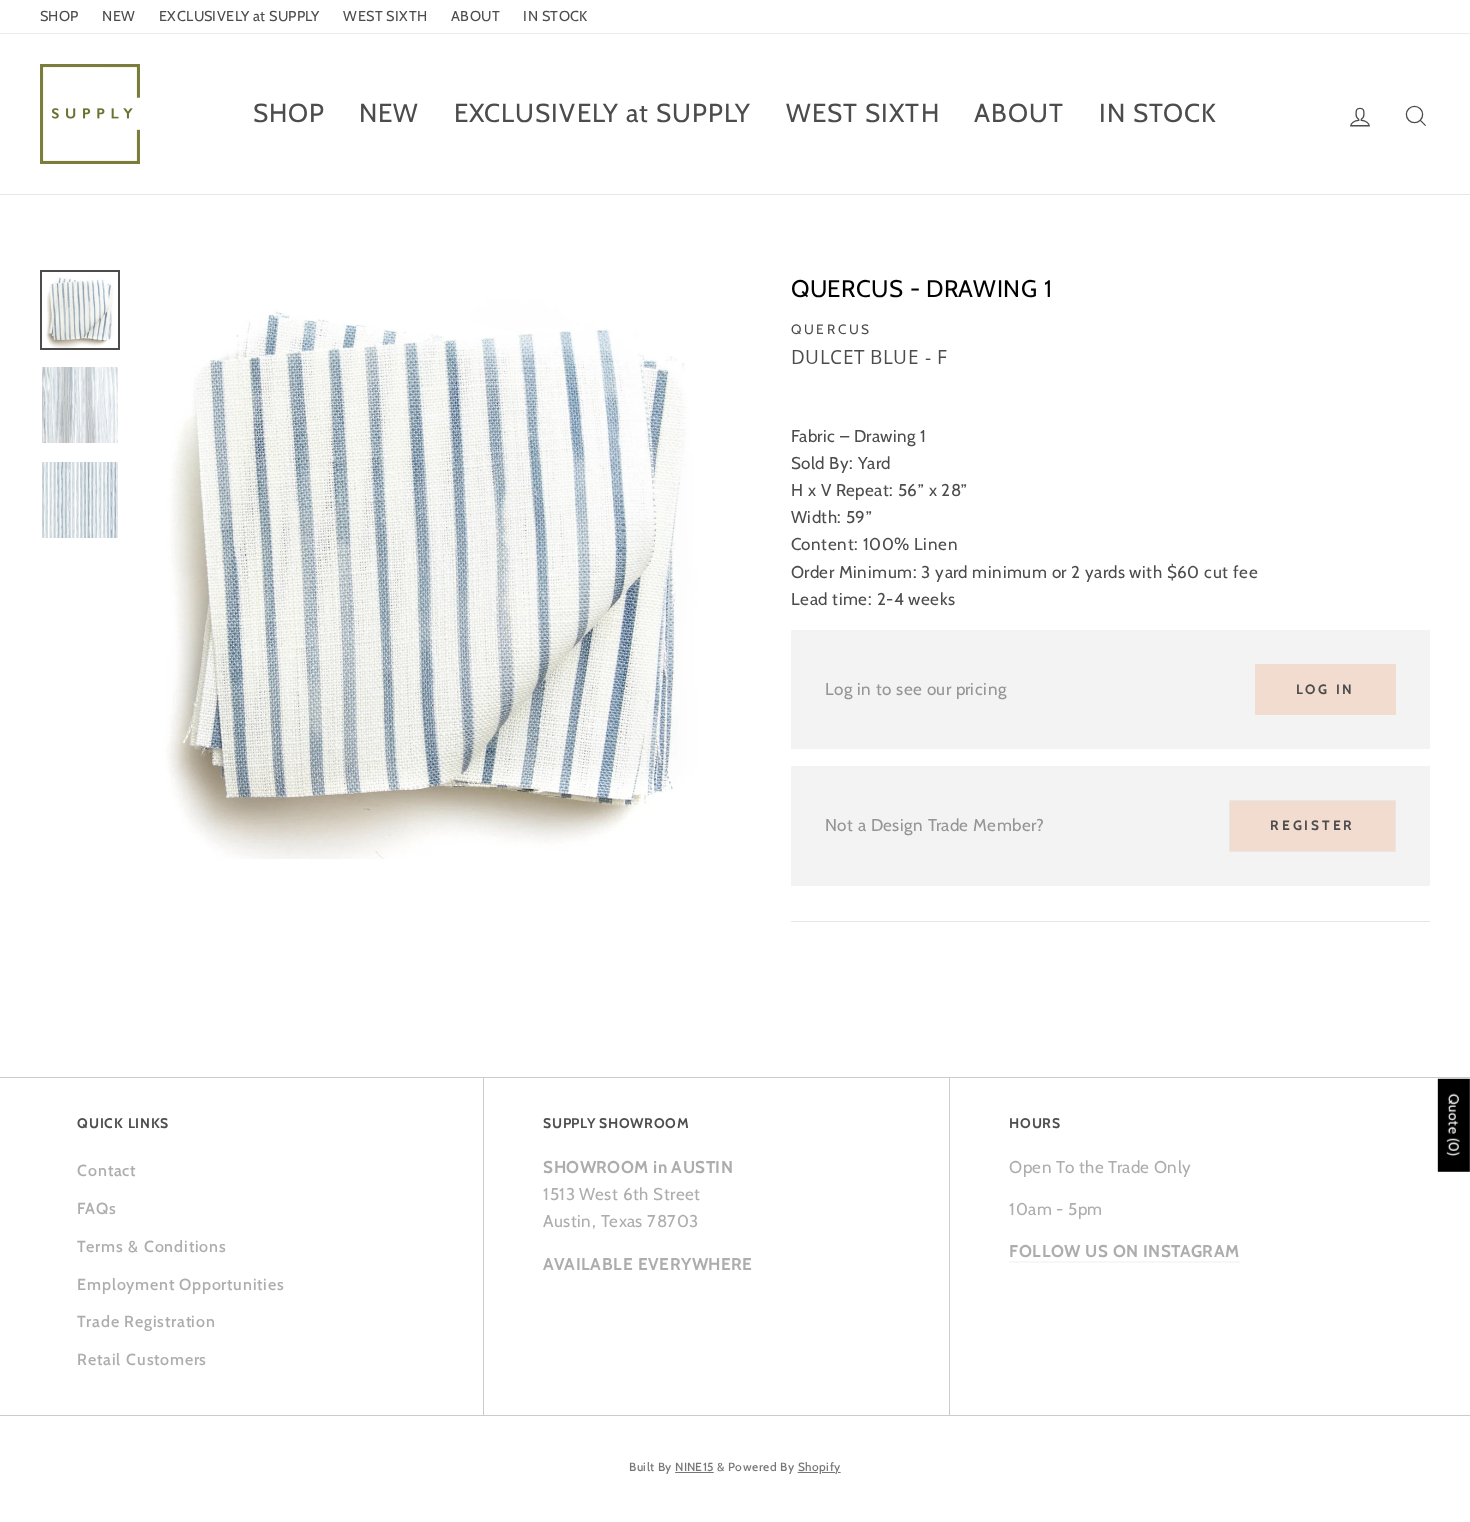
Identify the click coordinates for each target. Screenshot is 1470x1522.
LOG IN (1325, 689)
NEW (118, 16)
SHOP (59, 16)
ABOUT (475, 16)
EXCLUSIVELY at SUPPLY (239, 16)
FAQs (96, 1208)
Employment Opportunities (180, 1284)
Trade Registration (146, 1321)
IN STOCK (555, 16)
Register (1312, 825)
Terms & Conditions (151, 1246)
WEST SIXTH (385, 16)
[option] (429, 564)
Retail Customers (142, 1359)
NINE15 (694, 1467)
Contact (106, 1170)
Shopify (819, 1467)
